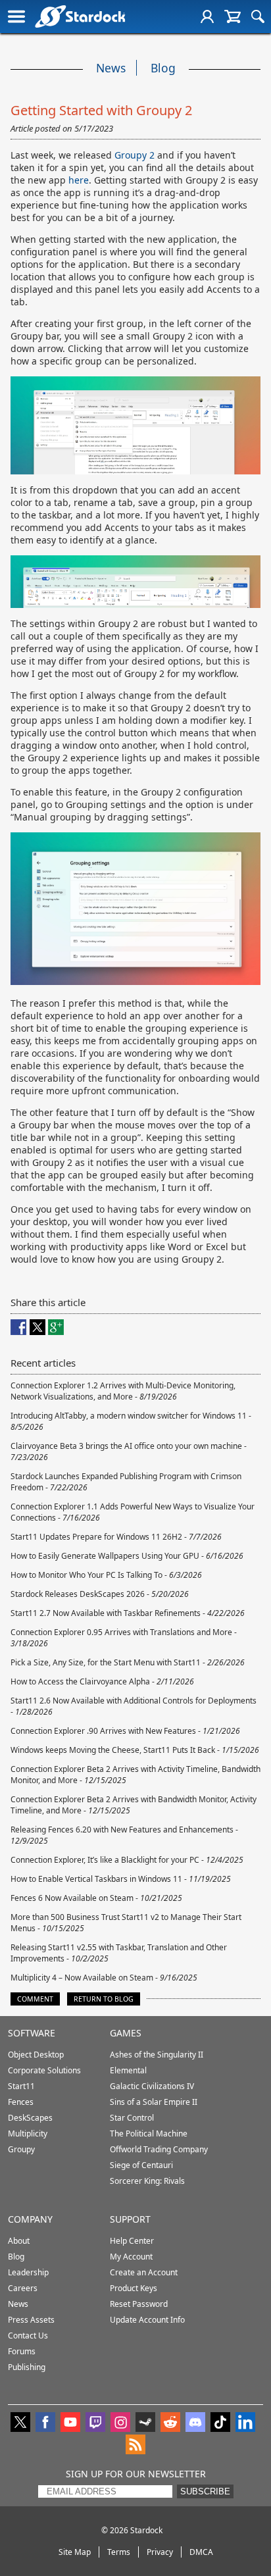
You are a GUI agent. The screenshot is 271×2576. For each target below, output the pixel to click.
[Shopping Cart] (233, 16)
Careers (23, 2288)
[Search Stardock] (258, 16)
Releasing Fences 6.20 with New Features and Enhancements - (124, 1835)
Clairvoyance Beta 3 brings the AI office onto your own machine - (129, 1452)
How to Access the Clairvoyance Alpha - (102, 1681)
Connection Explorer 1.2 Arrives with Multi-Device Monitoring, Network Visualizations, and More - (123, 1391)
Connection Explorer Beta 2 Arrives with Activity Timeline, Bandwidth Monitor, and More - (135, 1775)
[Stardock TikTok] (220, 2423)
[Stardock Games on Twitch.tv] (95, 2423)
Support (130, 2219)
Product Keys (134, 2288)
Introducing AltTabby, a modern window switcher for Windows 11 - (131, 1421)
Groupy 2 (135, 155)
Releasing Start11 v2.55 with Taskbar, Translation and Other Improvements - (119, 1953)
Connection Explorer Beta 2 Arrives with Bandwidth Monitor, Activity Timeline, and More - (134, 1805)
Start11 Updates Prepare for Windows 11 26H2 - (116, 1537)
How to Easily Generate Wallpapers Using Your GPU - (127, 1556)
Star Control (132, 2118)
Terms (119, 2552)
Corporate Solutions (44, 2070)
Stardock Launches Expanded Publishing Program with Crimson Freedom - (126, 1482)
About (19, 2241)
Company (30, 2219)
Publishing (27, 2367)
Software (32, 2033)
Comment (35, 1999)
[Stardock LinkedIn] (245, 2423)
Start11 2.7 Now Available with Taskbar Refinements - (128, 1613)
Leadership (28, 2272)
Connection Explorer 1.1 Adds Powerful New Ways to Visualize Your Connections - (133, 1512)
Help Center (132, 2241)
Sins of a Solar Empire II (154, 2102)
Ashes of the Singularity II (157, 2055)
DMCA (201, 2552)
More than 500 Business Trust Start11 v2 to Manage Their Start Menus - (126, 1923)
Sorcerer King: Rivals (147, 2181)
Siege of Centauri (141, 2165)
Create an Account (144, 2272)
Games (126, 2033)
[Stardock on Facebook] (45, 2423)
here (79, 180)
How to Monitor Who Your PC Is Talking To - (106, 1575)
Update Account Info (147, 2320)
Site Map (75, 2552)
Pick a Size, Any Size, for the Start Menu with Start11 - (128, 1662)
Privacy (160, 2552)
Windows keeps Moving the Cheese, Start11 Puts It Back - (135, 1750)
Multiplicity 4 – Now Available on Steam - (104, 1978)
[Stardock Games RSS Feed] (135, 2446)
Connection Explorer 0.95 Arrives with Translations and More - (124, 1638)
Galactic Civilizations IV (152, 2086)
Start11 (21, 2086)
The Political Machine (149, 2134)
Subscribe (205, 2491)
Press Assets (31, 2320)
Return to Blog (104, 1999)
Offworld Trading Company (159, 2149)
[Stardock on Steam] (145, 2423)
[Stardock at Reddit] (170, 2423)
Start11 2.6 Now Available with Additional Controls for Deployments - (134, 1706)
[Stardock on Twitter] (20, 2423)
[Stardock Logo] (80, 16)
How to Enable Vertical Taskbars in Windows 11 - (121, 1879)
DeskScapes (30, 2118)
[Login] (207, 16)
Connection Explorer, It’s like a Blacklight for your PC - (127, 1860)
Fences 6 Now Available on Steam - (96, 1898)
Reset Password (139, 2304)
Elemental (128, 2070)
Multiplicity (28, 2134)
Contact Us (28, 2336)
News (111, 68)
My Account (131, 2257)
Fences (21, 2102)
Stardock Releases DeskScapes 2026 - (100, 1594)
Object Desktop (36, 2055)
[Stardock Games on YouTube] (70, 2423)
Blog (163, 68)
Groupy (21, 2149)
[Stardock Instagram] (120, 2423)
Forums (22, 2351)
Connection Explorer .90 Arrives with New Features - (125, 1731)
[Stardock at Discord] (195, 2423)
